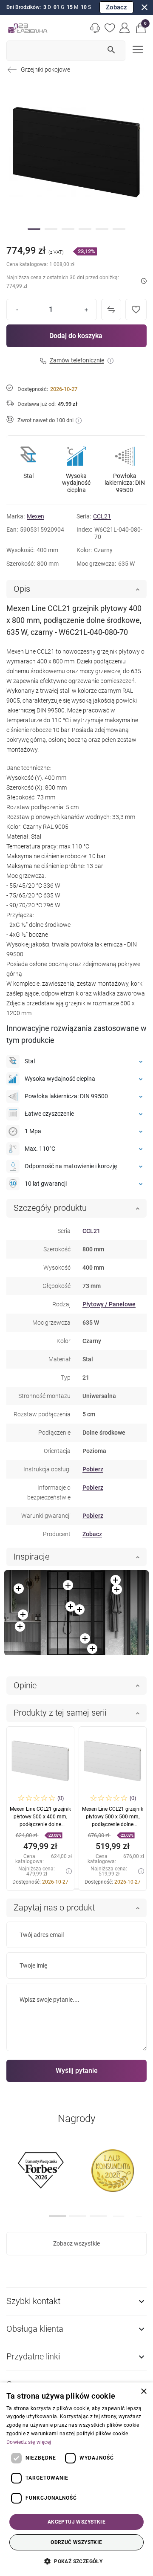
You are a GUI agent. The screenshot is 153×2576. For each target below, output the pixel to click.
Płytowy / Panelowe (109, 1304)
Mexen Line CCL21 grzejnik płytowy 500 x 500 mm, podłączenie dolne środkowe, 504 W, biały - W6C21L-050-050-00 (113, 1824)
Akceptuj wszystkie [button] (76, 2522)
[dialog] (76, 2479)
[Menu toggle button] (137, 49)
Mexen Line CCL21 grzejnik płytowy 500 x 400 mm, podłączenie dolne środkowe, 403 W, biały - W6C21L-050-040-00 (40, 1824)
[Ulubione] (110, 28)
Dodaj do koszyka (76, 336)
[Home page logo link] (28, 28)
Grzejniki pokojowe (45, 69)
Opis (22, 589)
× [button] (143, 2392)
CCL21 (102, 516)
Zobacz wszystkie (76, 2243)
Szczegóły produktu (50, 1208)
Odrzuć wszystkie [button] (76, 2542)
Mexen (35, 516)
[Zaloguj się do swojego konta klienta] (125, 28)
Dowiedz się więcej (29, 2442)
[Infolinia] (95, 28)
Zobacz (116, 7)
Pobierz (93, 1469)
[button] (141, 28)
